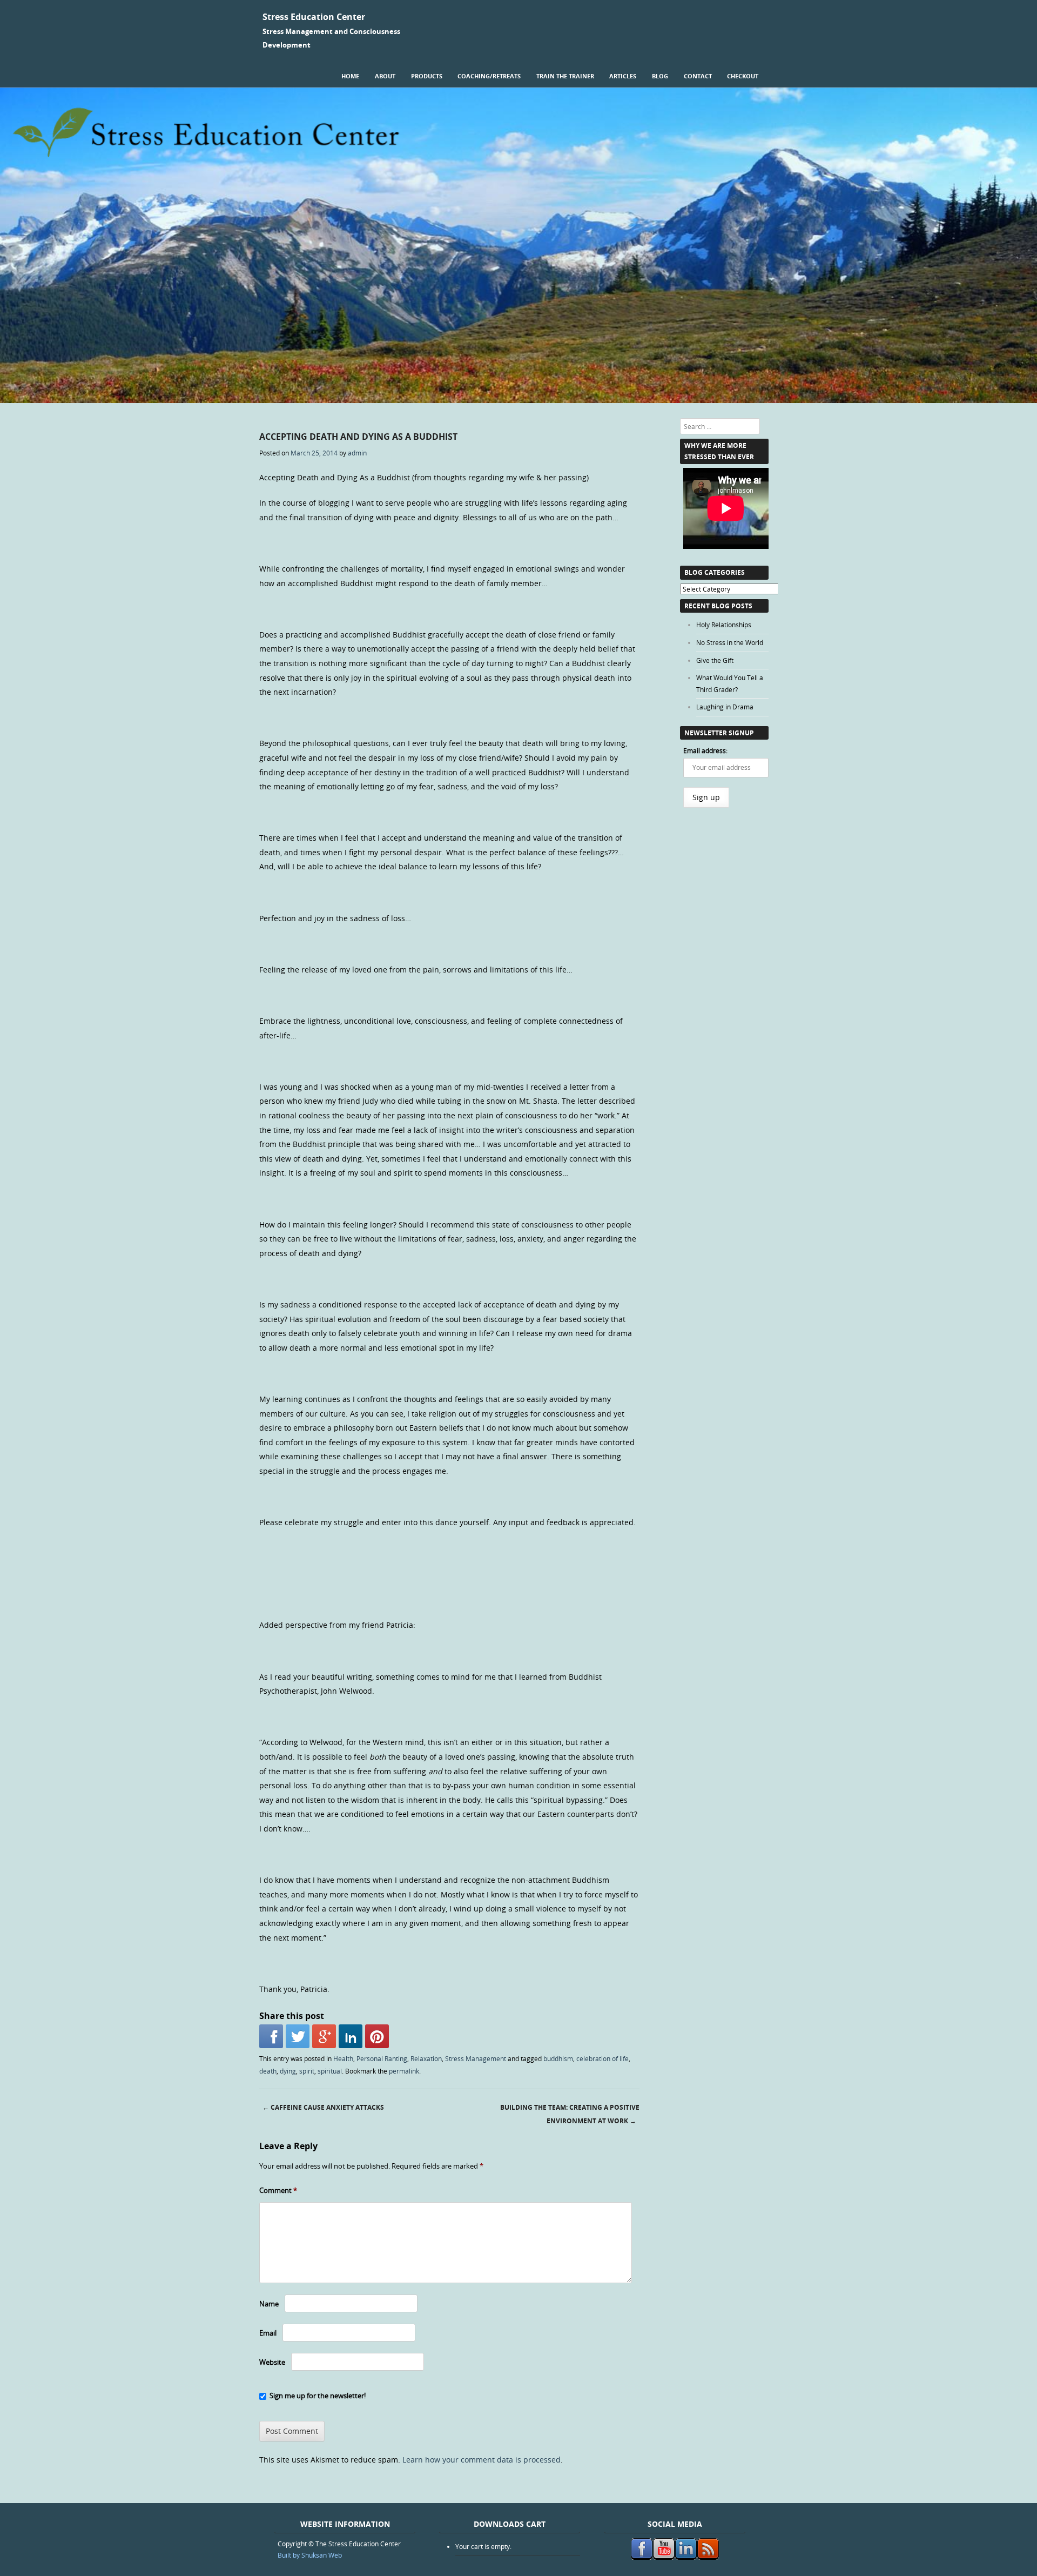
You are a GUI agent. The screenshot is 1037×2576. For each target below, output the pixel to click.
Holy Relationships (724, 625)
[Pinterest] (377, 2036)
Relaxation (426, 2058)
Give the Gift (715, 660)
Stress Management (476, 2058)
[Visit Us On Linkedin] (686, 2557)
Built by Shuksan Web (310, 2555)
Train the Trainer (565, 76)
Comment (278, 2190)
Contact (698, 76)
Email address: (705, 750)
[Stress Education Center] (518, 400)
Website (272, 2362)
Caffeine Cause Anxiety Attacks (323, 2107)
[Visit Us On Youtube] (664, 2557)
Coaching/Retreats (489, 76)
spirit (307, 2071)
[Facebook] (271, 2036)
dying (288, 2071)
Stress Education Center (314, 17)
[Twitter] (298, 2036)
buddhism (558, 2058)
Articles (623, 76)
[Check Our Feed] (708, 2557)
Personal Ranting (382, 2058)
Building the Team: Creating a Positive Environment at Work (570, 2114)
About (385, 76)
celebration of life (602, 2058)
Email (268, 2333)
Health (343, 2058)
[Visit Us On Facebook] (641, 2557)
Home (350, 76)
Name (269, 2304)
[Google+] (324, 2036)
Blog (660, 76)
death (268, 2071)
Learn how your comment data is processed (482, 2460)
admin (357, 453)
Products (427, 76)
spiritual (330, 2071)
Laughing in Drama (725, 707)
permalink (404, 2071)
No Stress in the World (730, 642)
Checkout (743, 76)
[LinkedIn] (351, 2036)
